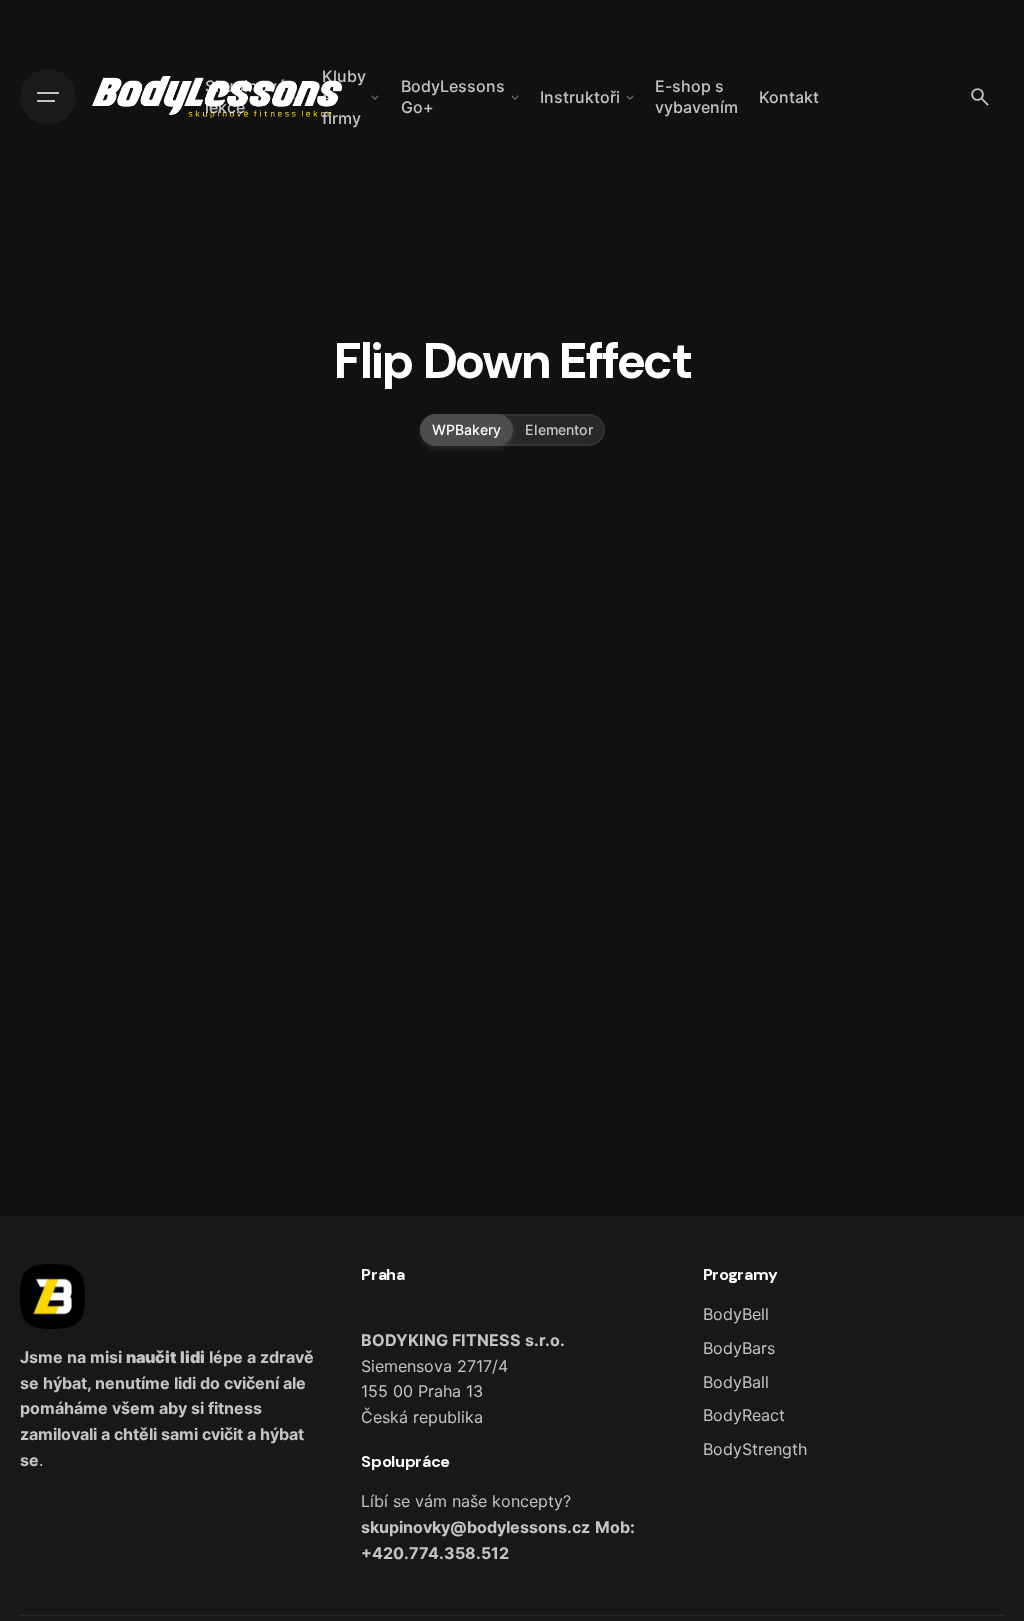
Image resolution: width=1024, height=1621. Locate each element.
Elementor (559, 429)
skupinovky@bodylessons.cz (475, 1527)
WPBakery (466, 429)
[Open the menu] (48, 97)
